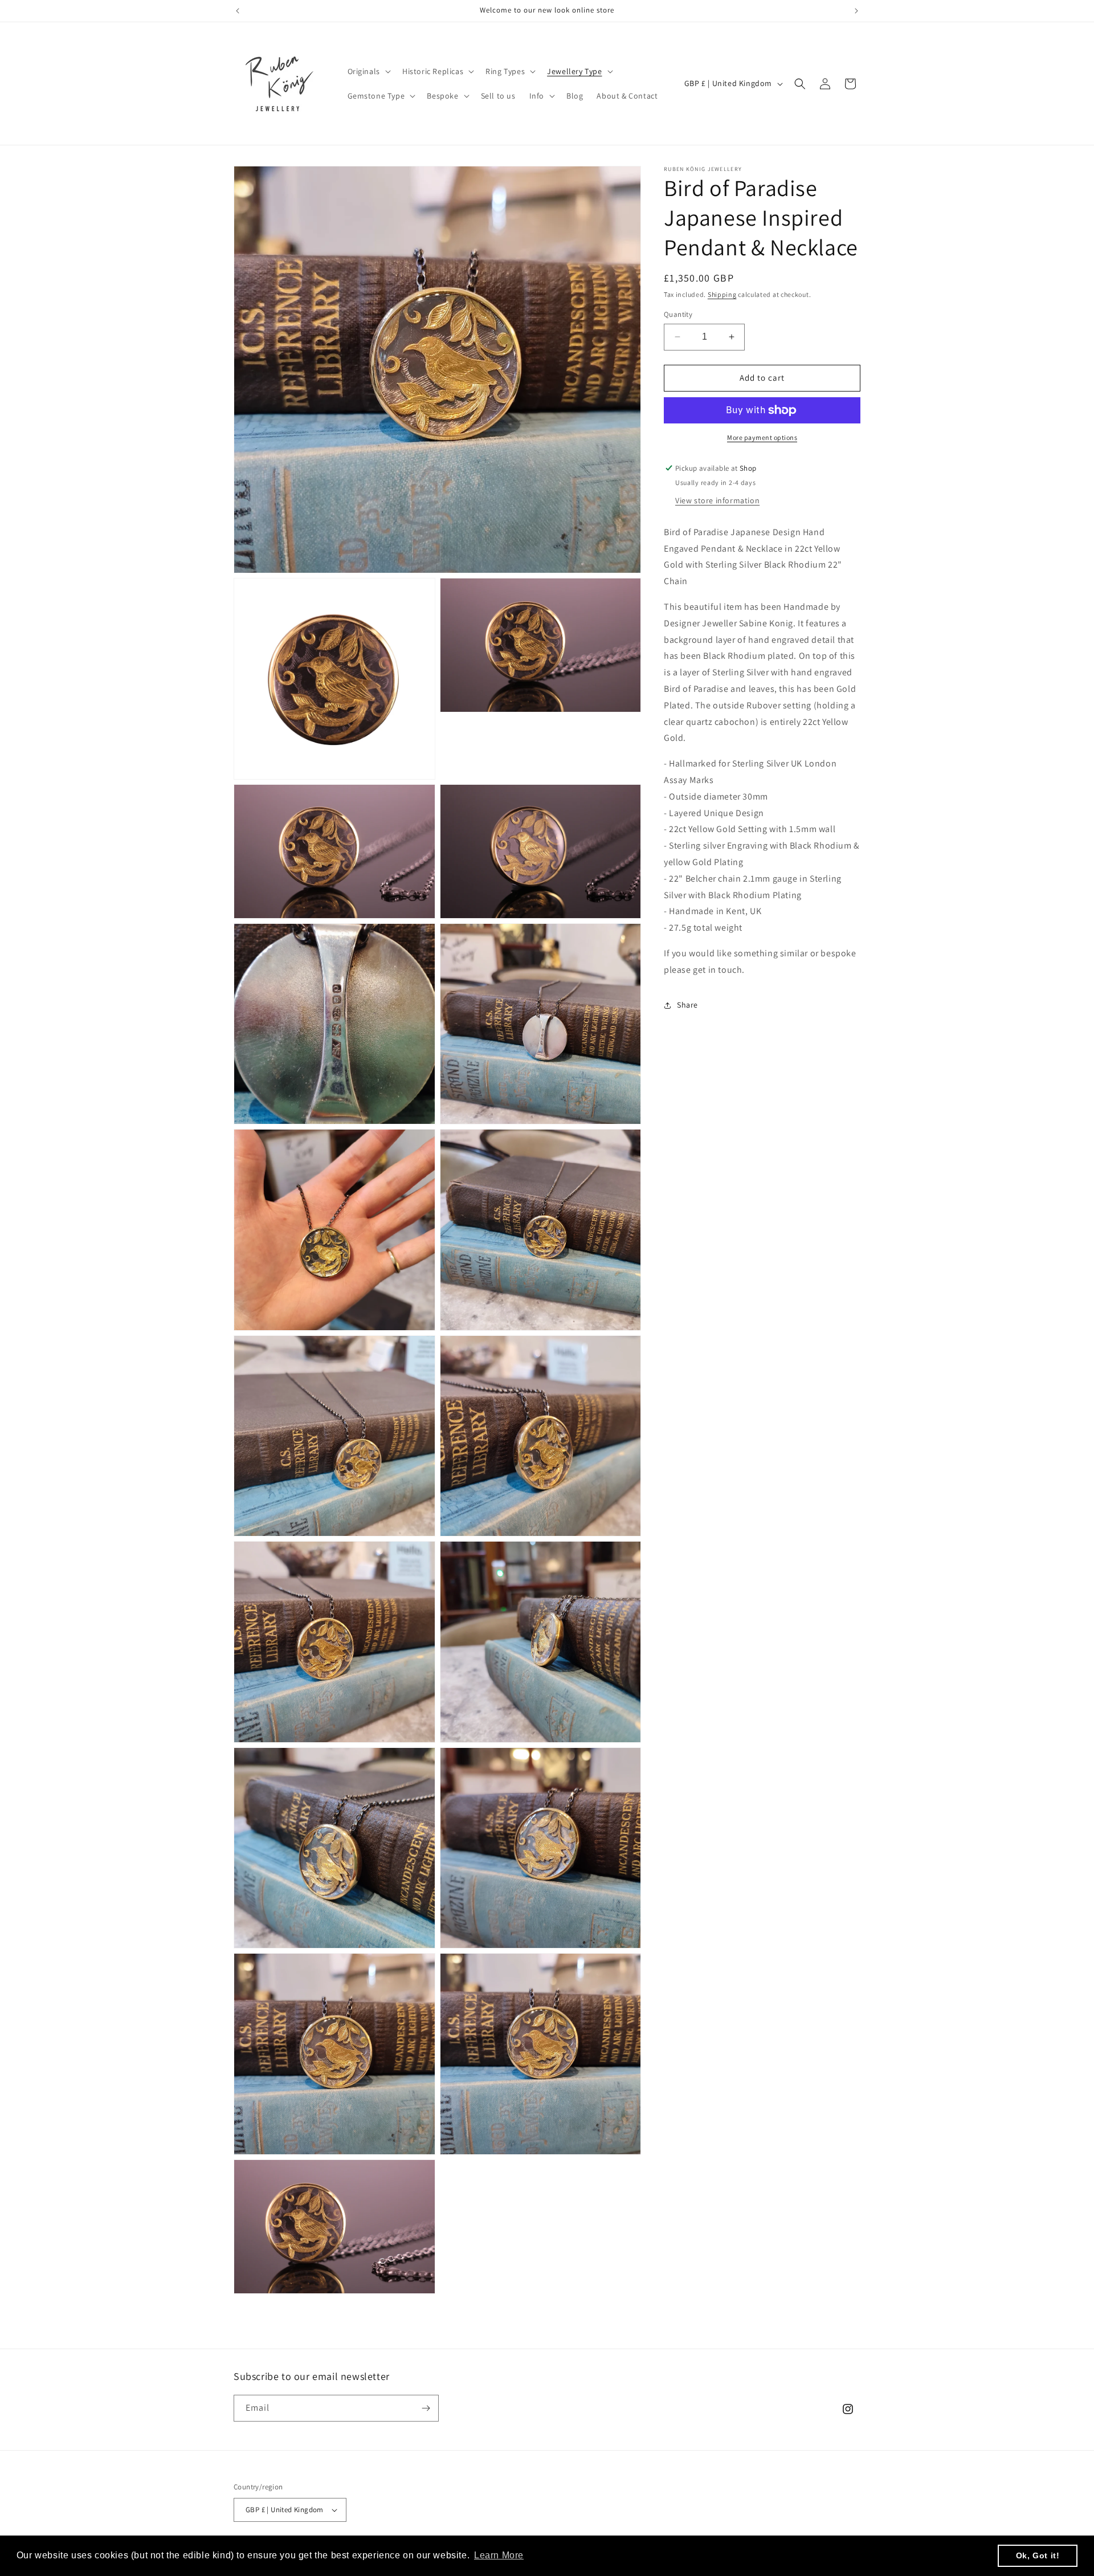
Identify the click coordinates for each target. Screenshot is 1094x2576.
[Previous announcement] (238, 11)
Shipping (722, 294)
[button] (368, 71)
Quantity (678, 314)
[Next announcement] (856, 11)
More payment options (762, 437)
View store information (717, 500)
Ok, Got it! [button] (1038, 2555)
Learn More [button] (499, 2555)
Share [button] (687, 1005)
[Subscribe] (426, 2408)
